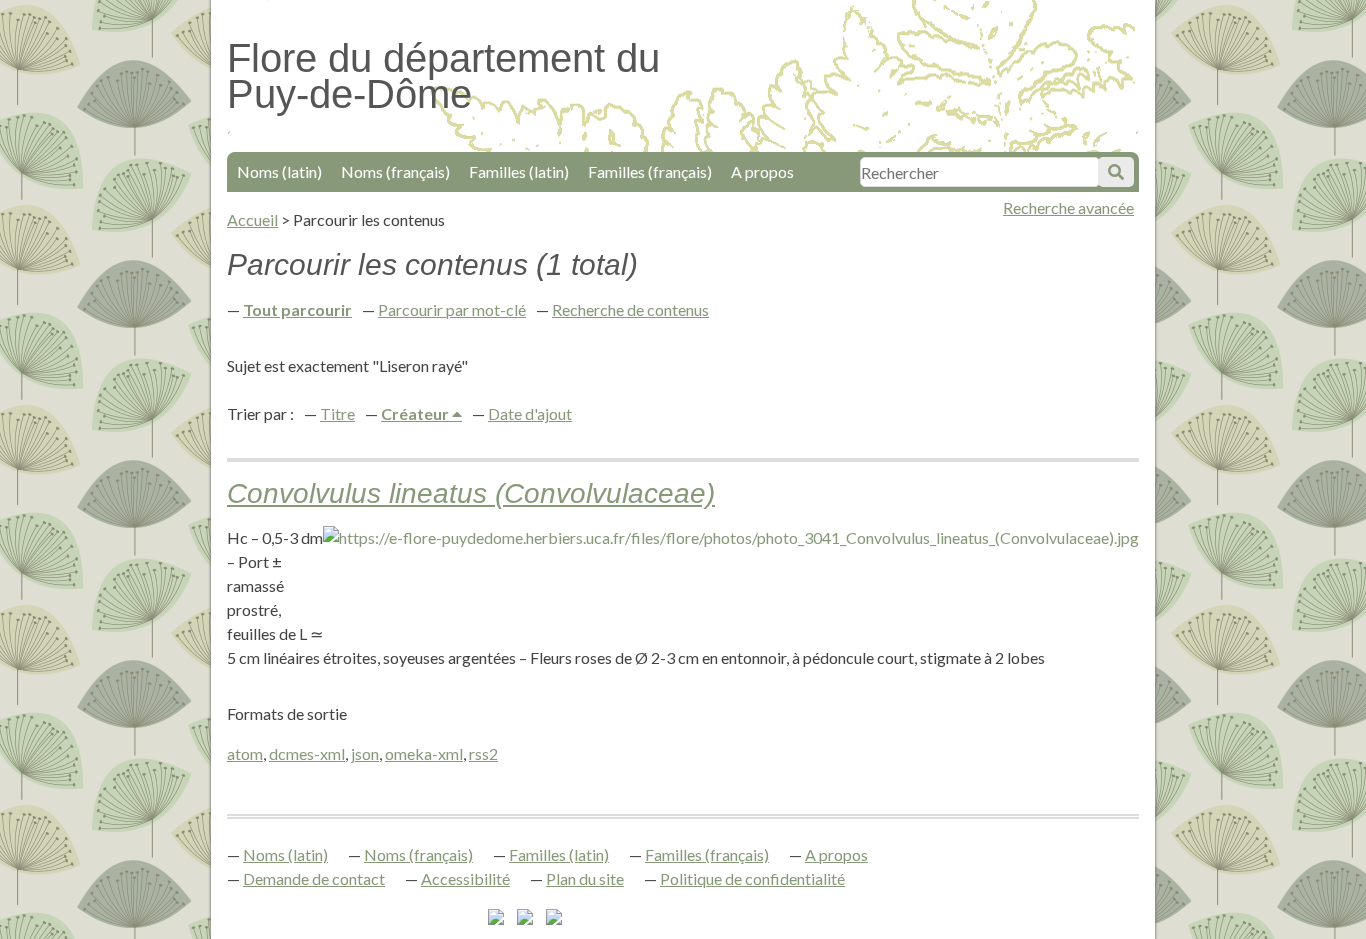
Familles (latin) (519, 171)
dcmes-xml (307, 753)
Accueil (252, 219)
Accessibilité (465, 878)
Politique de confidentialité (752, 878)
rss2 (483, 753)
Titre (337, 413)
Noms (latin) (279, 171)
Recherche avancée (1068, 207)
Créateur (416, 413)
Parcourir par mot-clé (452, 309)
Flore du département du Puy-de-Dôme (443, 76)
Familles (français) (650, 171)
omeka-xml (424, 753)
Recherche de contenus (630, 309)
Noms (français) (395, 171)
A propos (762, 171)
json (365, 753)
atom (245, 753)
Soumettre (1116, 172)
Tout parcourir (297, 309)
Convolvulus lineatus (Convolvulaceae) (471, 493)
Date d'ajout (530, 413)
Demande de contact (314, 878)
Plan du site (585, 878)
